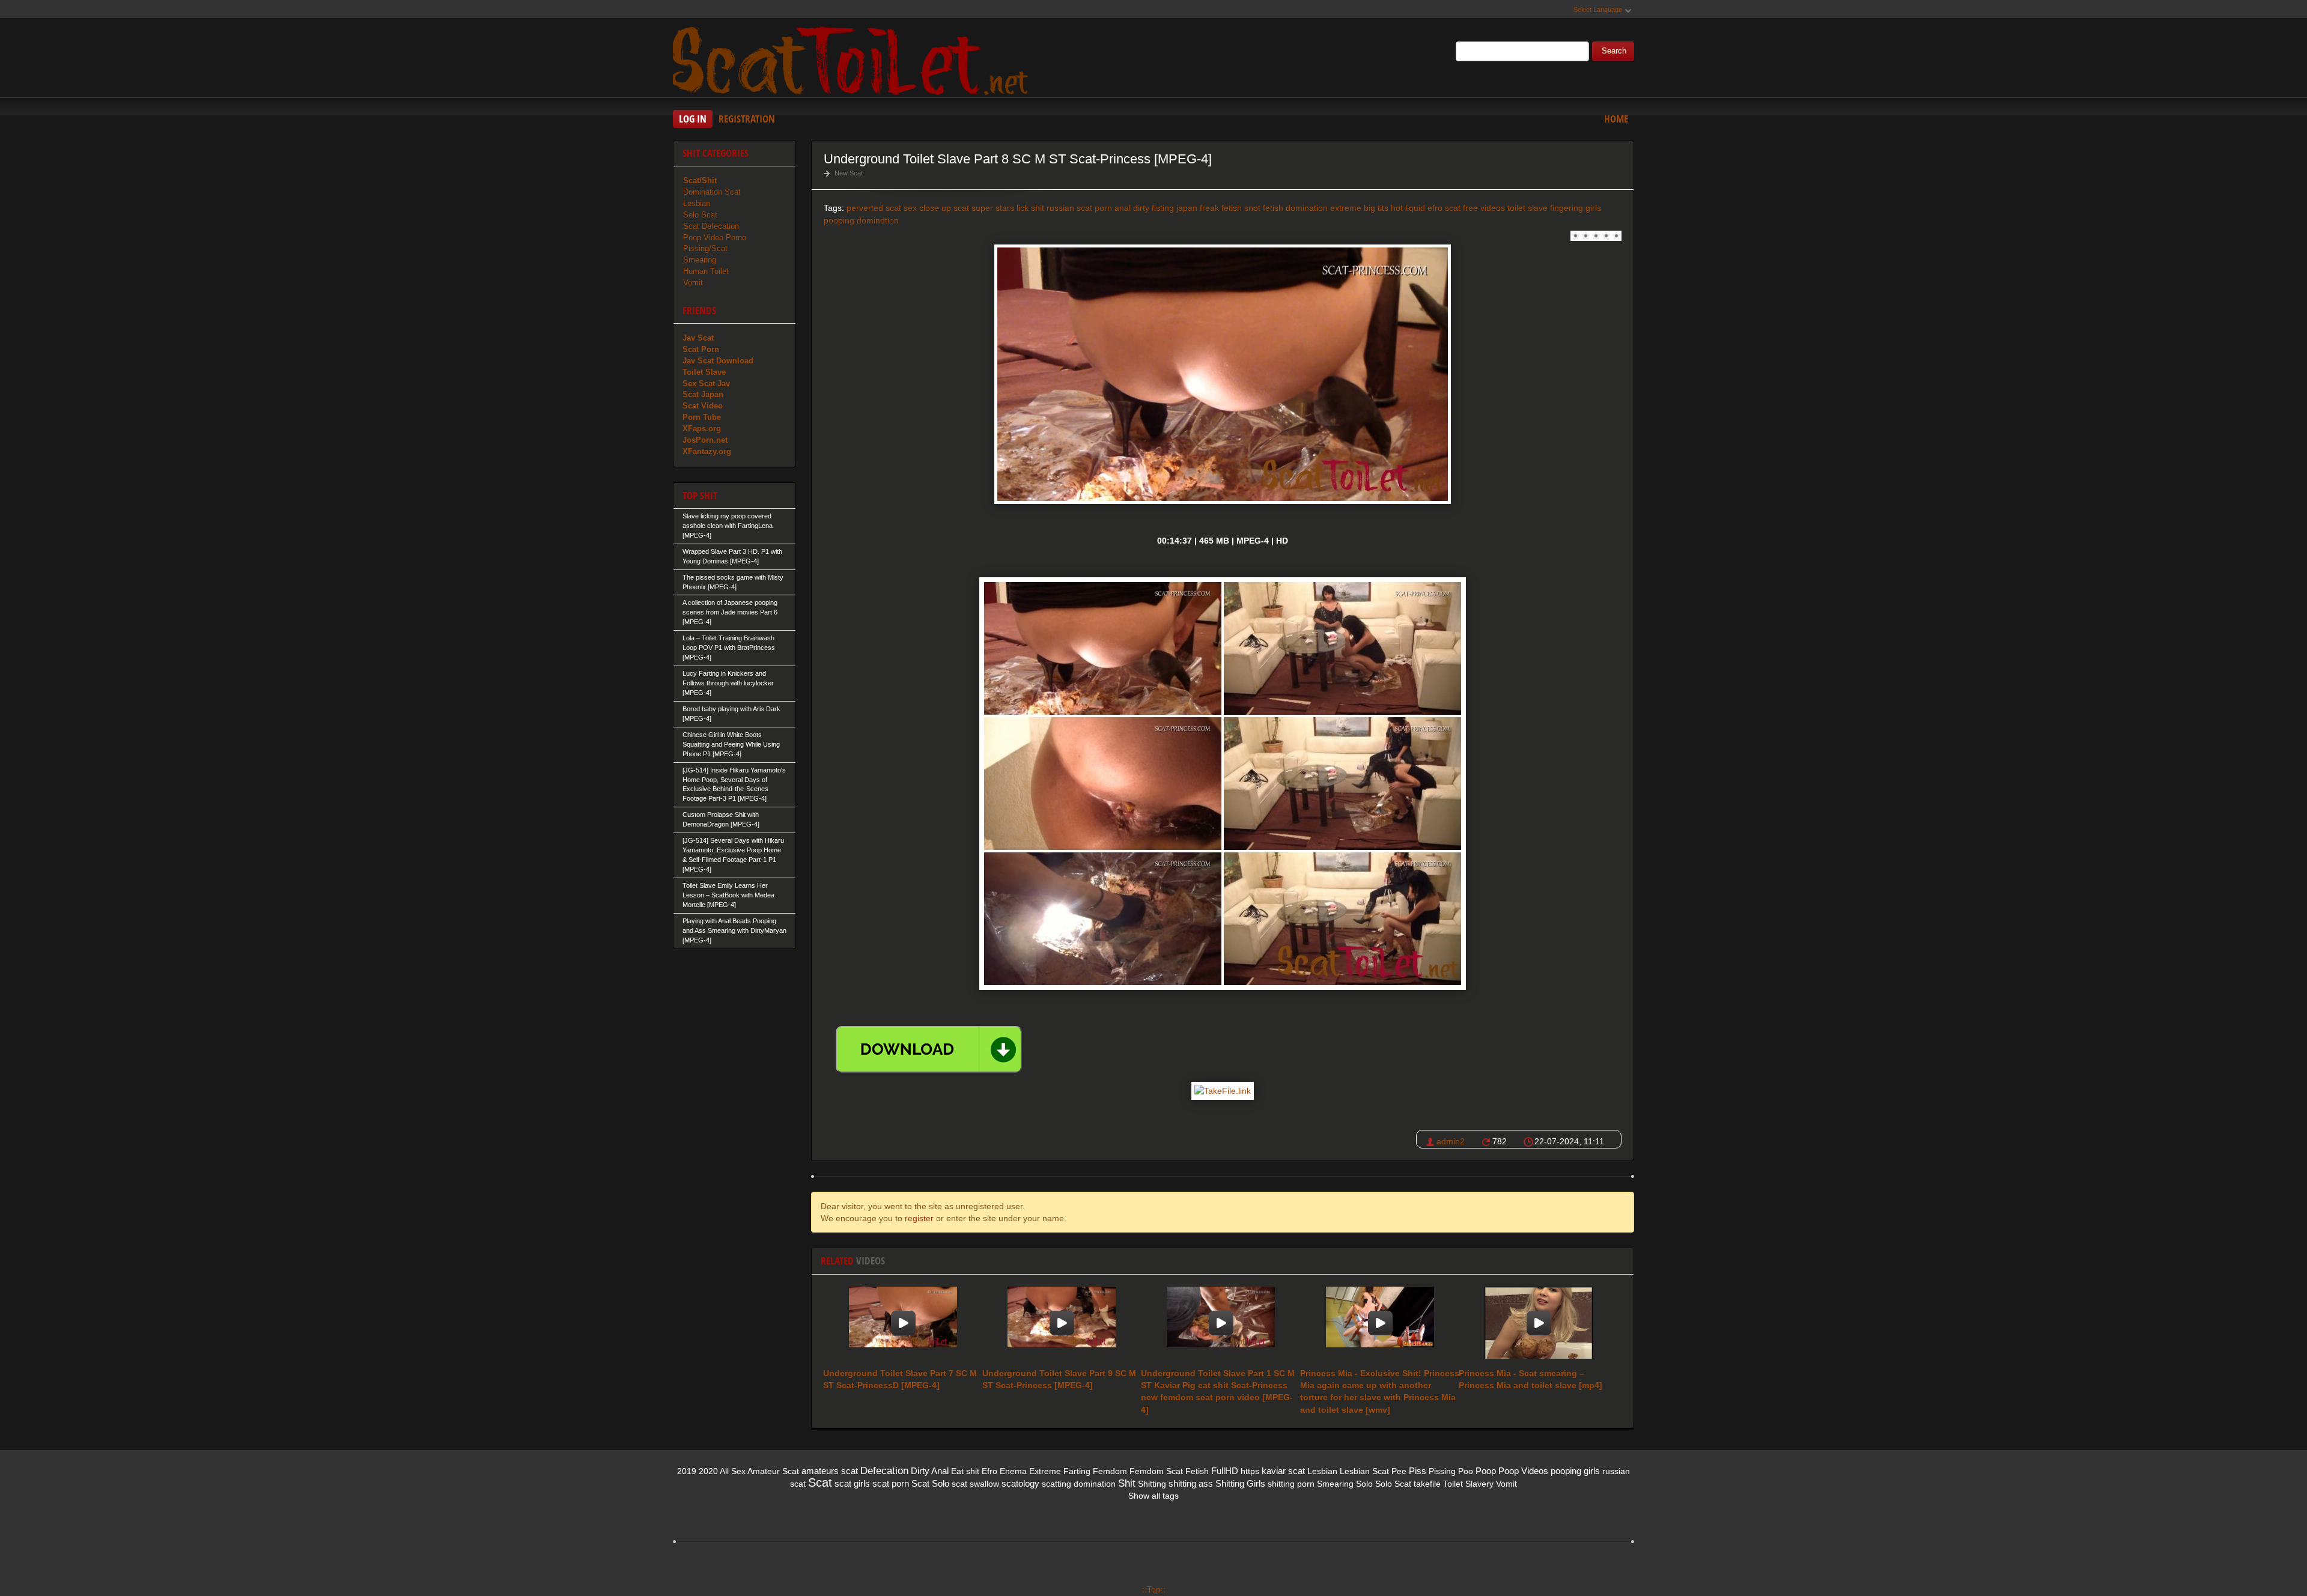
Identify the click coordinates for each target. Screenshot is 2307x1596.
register (919, 1218)
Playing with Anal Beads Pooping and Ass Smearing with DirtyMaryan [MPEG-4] (734, 930)
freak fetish (1221, 208)
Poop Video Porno (715, 238)
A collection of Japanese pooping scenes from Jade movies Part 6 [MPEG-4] (730, 612)
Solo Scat (700, 215)
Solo (1364, 1484)
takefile (1427, 1484)
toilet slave (1527, 208)
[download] (929, 1049)
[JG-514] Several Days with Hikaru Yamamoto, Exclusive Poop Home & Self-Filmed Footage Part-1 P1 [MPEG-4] (733, 855)
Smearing (700, 260)
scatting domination (1079, 1484)
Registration (747, 119)
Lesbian (697, 203)
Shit (1127, 1483)
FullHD (1225, 1471)
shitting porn (1291, 1484)
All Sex (733, 1471)
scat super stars (984, 208)
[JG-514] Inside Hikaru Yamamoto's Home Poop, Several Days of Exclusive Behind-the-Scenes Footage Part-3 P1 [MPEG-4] (734, 784)
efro (1435, 208)
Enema (1013, 1471)
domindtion (878, 220)
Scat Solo (930, 1483)
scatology (1020, 1483)
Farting (1077, 1471)
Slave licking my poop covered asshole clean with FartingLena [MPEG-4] (728, 526)
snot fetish (1264, 208)
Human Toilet (706, 271)
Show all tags (1153, 1496)
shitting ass (1191, 1483)
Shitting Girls (1240, 1483)
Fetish (1197, 1471)
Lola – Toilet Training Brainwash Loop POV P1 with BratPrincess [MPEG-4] (729, 648)
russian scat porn (1079, 208)
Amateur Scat (773, 1471)
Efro (989, 1471)
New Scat (849, 173)
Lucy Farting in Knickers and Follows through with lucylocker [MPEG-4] (728, 683)
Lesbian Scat (1364, 1471)
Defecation (884, 1471)
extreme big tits (1359, 208)
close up (935, 208)
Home (1616, 119)
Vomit (693, 283)
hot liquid (1408, 208)
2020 (708, 1471)
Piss (1418, 1471)
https (1250, 1471)
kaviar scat (1283, 1471)
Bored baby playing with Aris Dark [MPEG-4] (731, 714)
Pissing (1442, 1471)
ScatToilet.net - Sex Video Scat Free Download (853, 59)
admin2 (1451, 1141)
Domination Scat (712, 192)
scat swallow (975, 1484)
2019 (687, 1471)
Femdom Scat (1156, 1471)
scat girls (852, 1483)
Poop (1486, 1471)
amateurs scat (830, 1471)
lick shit (1030, 208)
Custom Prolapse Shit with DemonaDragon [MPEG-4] (721, 819)
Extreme (1045, 1471)
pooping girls (1575, 1471)
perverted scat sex (882, 208)
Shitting (1152, 1484)
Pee (1399, 1471)
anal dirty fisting (1144, 208)
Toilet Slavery (1468, 1484)
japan (1187, 208)
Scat (820, 1482)
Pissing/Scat (705, 248)
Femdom (1110, 1471)
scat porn (891, 1483)
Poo (1466, 1471)
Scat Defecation (711, 226)
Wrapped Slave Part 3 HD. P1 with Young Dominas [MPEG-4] (732, 556)
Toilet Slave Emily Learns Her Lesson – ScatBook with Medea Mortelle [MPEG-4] (728, 895)
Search (1614, 51)
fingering (1567, 208)
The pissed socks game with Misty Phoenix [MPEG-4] (733, 582)
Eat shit (965, 1471)
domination (1307, 208)
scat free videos (1475, 208)
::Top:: (1154, 1589)
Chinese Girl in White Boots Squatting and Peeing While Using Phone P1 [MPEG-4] (731, 744)
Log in (693, 119)
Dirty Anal (930, 1471)
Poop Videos (1523, 1471)
